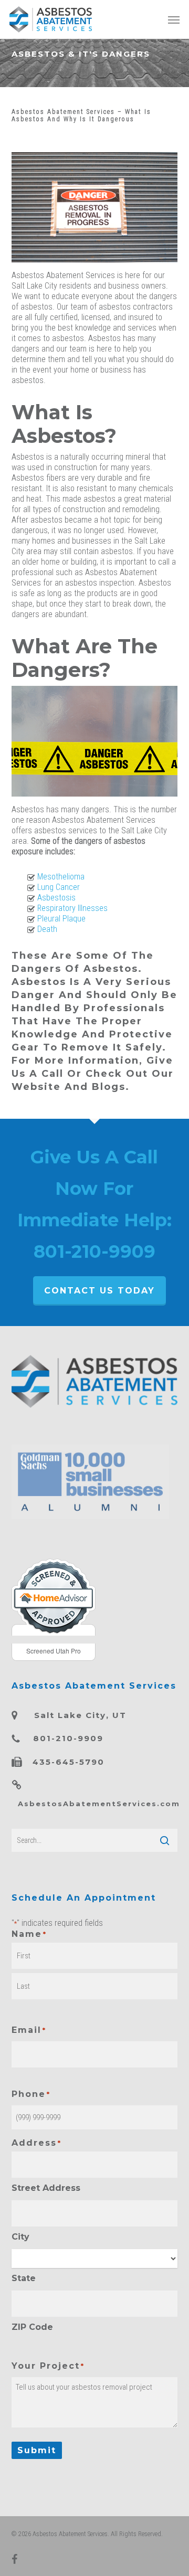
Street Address (46, 2188)
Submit (37, 2450)
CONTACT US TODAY (99, 1291)
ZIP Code (32, 2327)
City (20, 2237)
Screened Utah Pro (54, 1651)
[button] (174, 19)
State (24, 2278)
